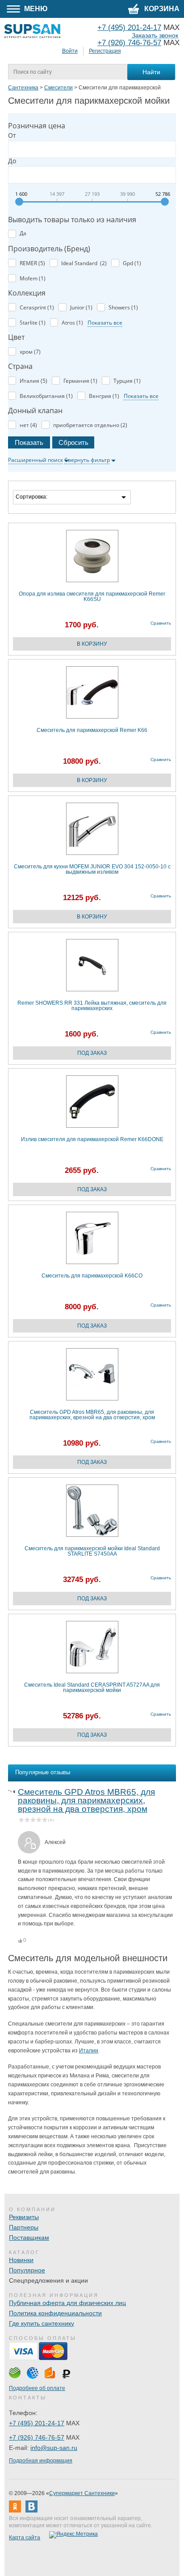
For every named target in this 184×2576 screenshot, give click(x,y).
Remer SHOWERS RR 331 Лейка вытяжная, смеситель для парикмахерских (92, 1006)
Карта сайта (25, 2538)
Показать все (105, 323)
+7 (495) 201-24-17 (37, 2423)
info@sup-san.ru (54, 2448)
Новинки (21, 2260)
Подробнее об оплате (37, 2388)
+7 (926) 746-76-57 (129, 43)
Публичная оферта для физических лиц (67, 2303)
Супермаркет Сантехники (82, 2493)
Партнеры (24, 2227)
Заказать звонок (155, 36)
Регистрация (105, 51)
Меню (35, 9)
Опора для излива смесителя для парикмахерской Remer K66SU (92, 597)
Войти (70, 51)
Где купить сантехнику (42, 2323)
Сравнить (161, 623)
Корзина (161, 9)
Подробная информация (41, 2461)
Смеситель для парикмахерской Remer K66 (92, 730)
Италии (89, 2051)
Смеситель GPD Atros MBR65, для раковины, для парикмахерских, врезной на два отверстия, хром (92, 1415)
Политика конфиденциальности (55, 2313)
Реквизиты (24, 2217)
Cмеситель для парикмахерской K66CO (92, 1276)
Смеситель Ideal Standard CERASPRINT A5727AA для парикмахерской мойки (92, 1688)
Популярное (27, 2270)
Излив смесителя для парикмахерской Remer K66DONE (92, 1140)
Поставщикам (29, 2238)
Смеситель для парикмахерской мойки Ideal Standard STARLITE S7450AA (92, 1551)
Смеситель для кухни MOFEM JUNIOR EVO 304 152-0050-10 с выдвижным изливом (92, 869)
